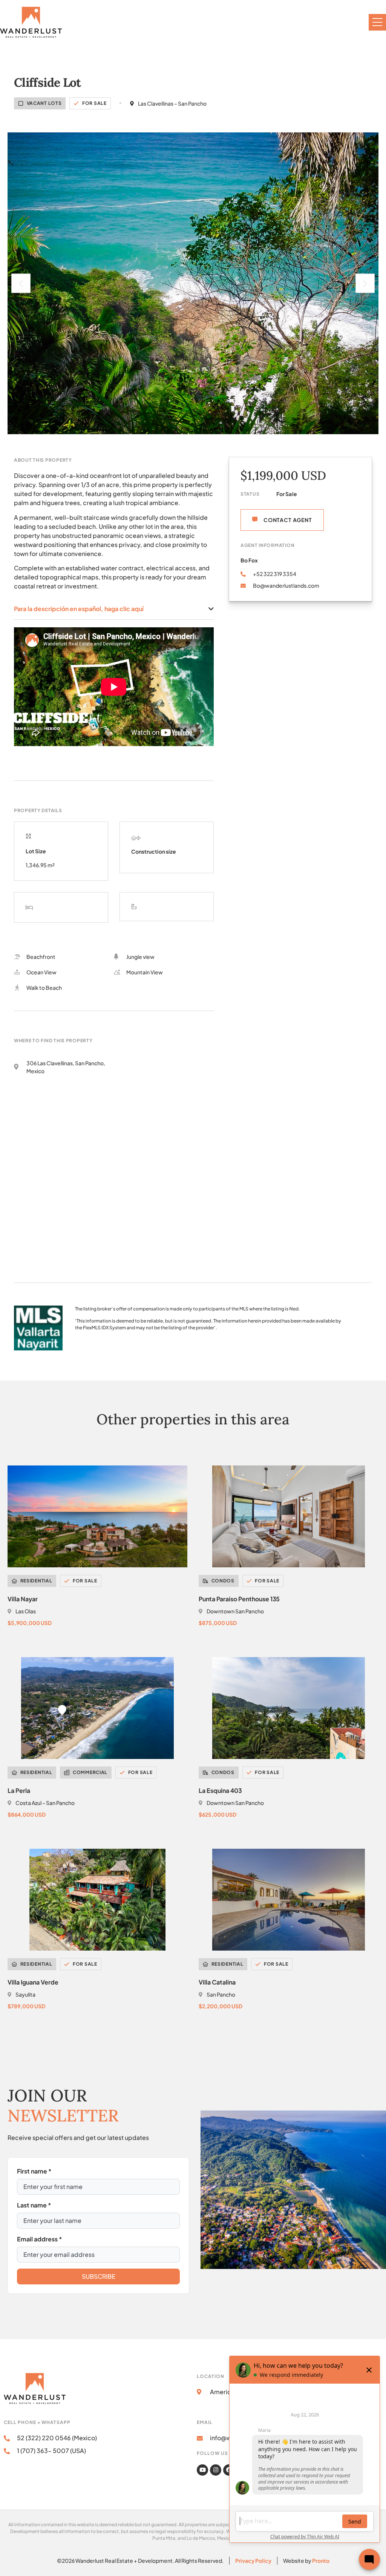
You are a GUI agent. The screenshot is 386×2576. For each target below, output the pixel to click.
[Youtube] (202, 2470)
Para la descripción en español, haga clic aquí (79, 609)
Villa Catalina (217, 1982)
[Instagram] (216, 2470)
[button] (21, 283)
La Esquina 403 (220, 1790)
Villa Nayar (23, 1599)
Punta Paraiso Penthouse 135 (239, 1599)
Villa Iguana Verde (33, 1982)
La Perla (19, 1790)
